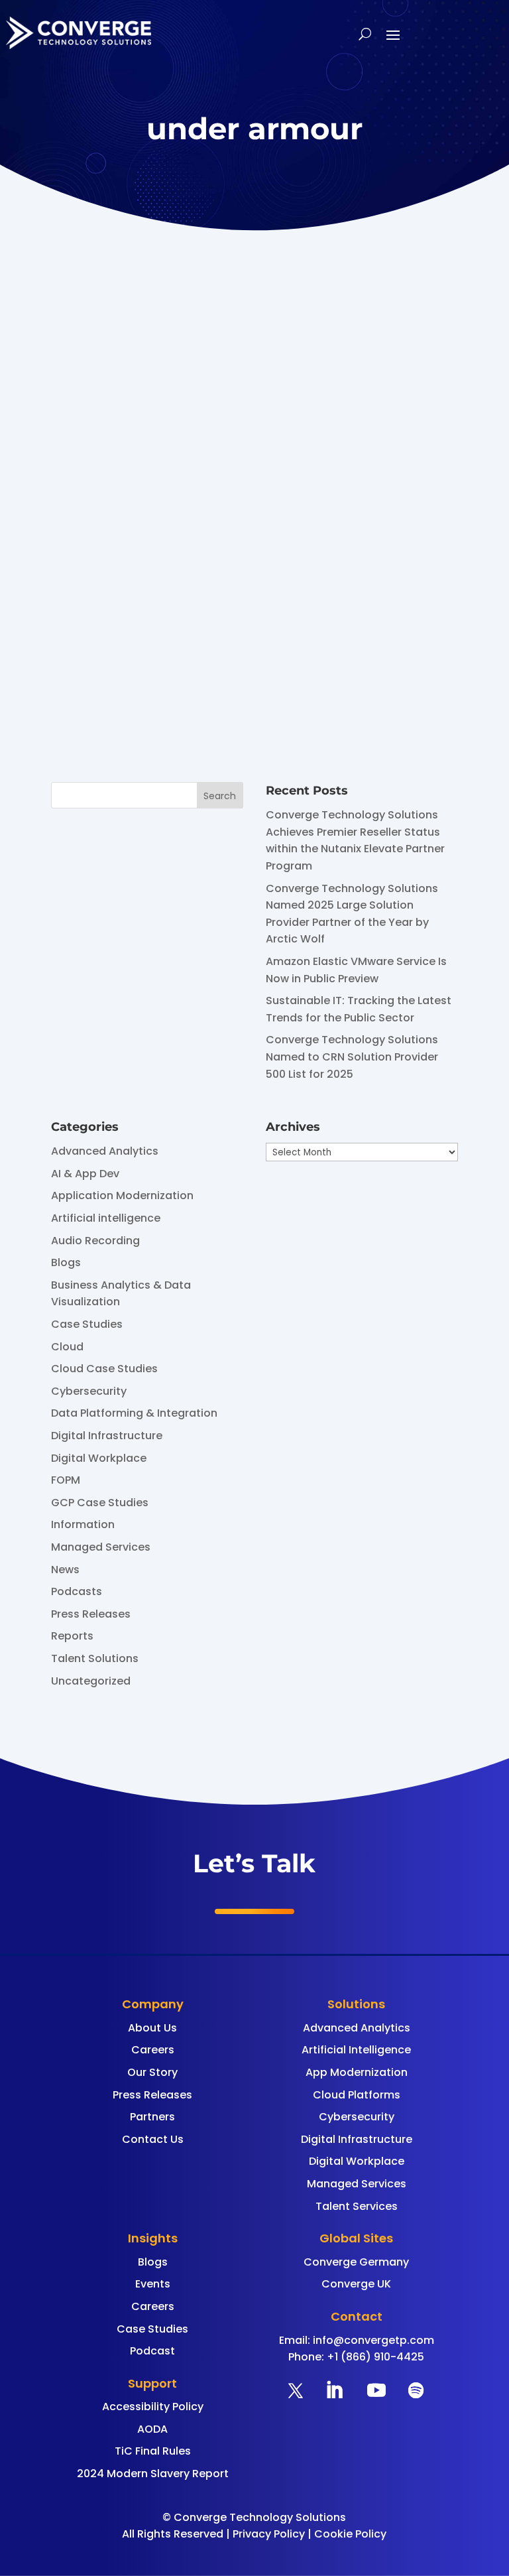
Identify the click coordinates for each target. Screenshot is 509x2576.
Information (83, 1524)
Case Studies (87, 1324)
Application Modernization (122, 1195)
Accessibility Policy (153, 2407)
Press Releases (91, 1614)
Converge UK (356, 2284)
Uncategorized (91, 1681)
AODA (152, 2429)
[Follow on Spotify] (416, 2390)
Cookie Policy (350, 2534)
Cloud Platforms (357, 2095)
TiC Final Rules (153, 2451)
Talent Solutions (95, 1658)
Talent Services (357, 2206)
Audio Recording (95, 1241)
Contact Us (153, 2139)
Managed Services (101, 1547)
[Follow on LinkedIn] (334, 2390)
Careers (153, 2050)
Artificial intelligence (106, 1218)
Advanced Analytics (105, 1151)
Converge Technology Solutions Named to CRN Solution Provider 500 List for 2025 (352, 1057)
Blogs (66, 1262)
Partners (152, 2117)
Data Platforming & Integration (134, 1413)
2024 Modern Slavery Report (153, 2474)
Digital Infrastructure (107, 1436)
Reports (72, 1636)
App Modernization (357, 2072)
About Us (152, 2028)
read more (153, 693)
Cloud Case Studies (104, 1369)
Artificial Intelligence (356, 2050)
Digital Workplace (99, 1458)
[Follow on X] (296, 2390)
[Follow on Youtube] (376, 2390)
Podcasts (77, 1591)
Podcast (152, 2351)
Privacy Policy (269, 2534)
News (65, 1570)
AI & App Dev (85, 1174)
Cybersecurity (89, 1391)
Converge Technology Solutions (227, 564)
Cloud (67, 1347)
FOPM (66, 1480)
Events (153, 2284)
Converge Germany (356, 2262)
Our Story (152, 2072)
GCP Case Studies (100, 1503)
